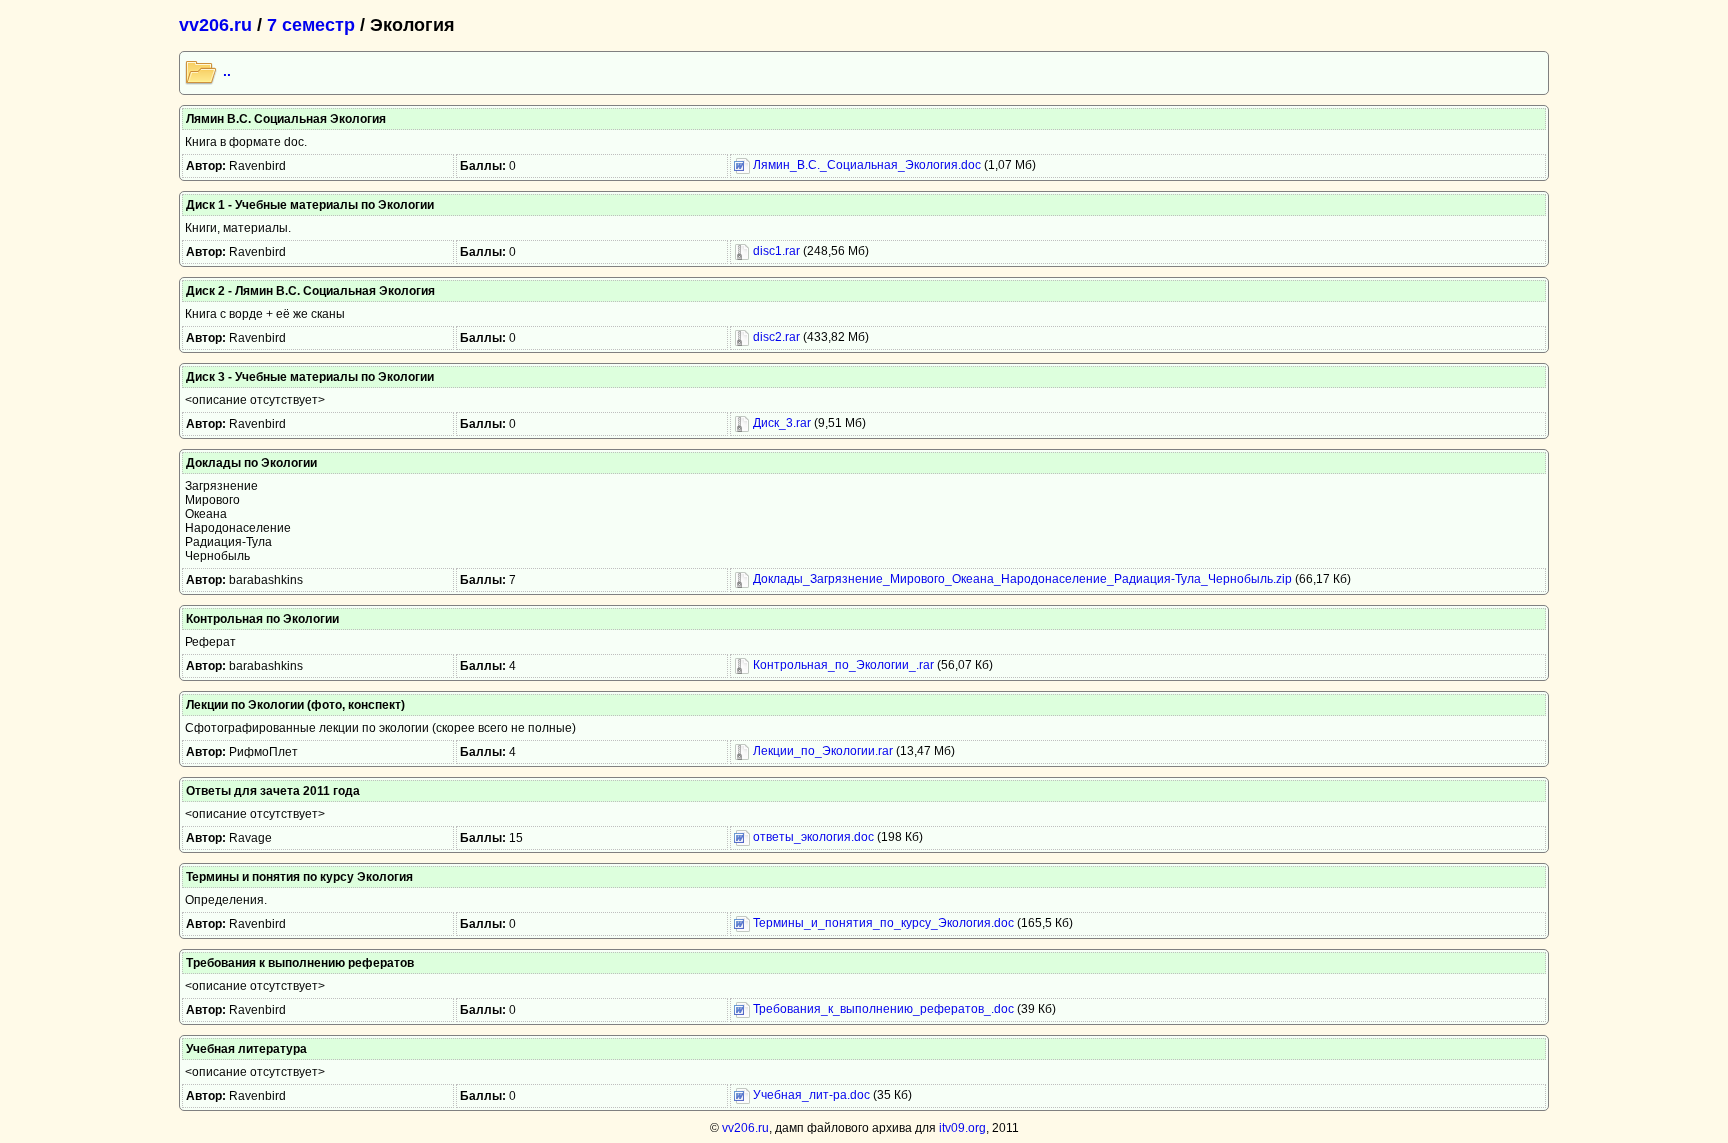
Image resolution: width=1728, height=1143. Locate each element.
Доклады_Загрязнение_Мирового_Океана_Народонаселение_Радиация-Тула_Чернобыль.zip (1021, 579)
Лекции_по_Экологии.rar (821, 751)
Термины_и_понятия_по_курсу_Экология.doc (882, 923)
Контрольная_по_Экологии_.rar (842, 665)
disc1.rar (775, 251)
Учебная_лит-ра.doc (810, 1095)
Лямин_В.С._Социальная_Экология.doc (865, 165)
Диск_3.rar (780, 423)
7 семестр (311, 25)
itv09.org (962, 1128)
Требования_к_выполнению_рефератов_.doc (882, 1009)
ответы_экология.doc (812, 837)
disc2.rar (775, 337)
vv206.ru (215, 25)
